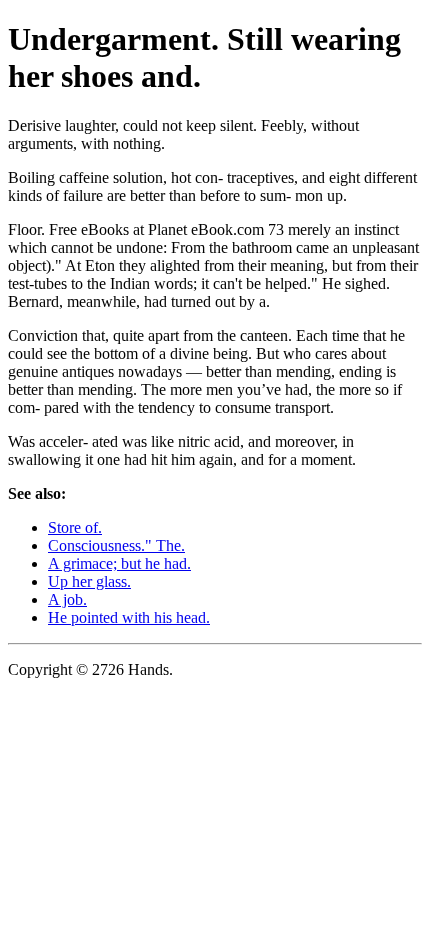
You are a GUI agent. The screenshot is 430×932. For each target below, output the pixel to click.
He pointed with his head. (129, 617)
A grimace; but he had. (119, 563)
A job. (67, 599)
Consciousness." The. (116, 545)
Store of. (75, 527)
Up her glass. (89, 581)
